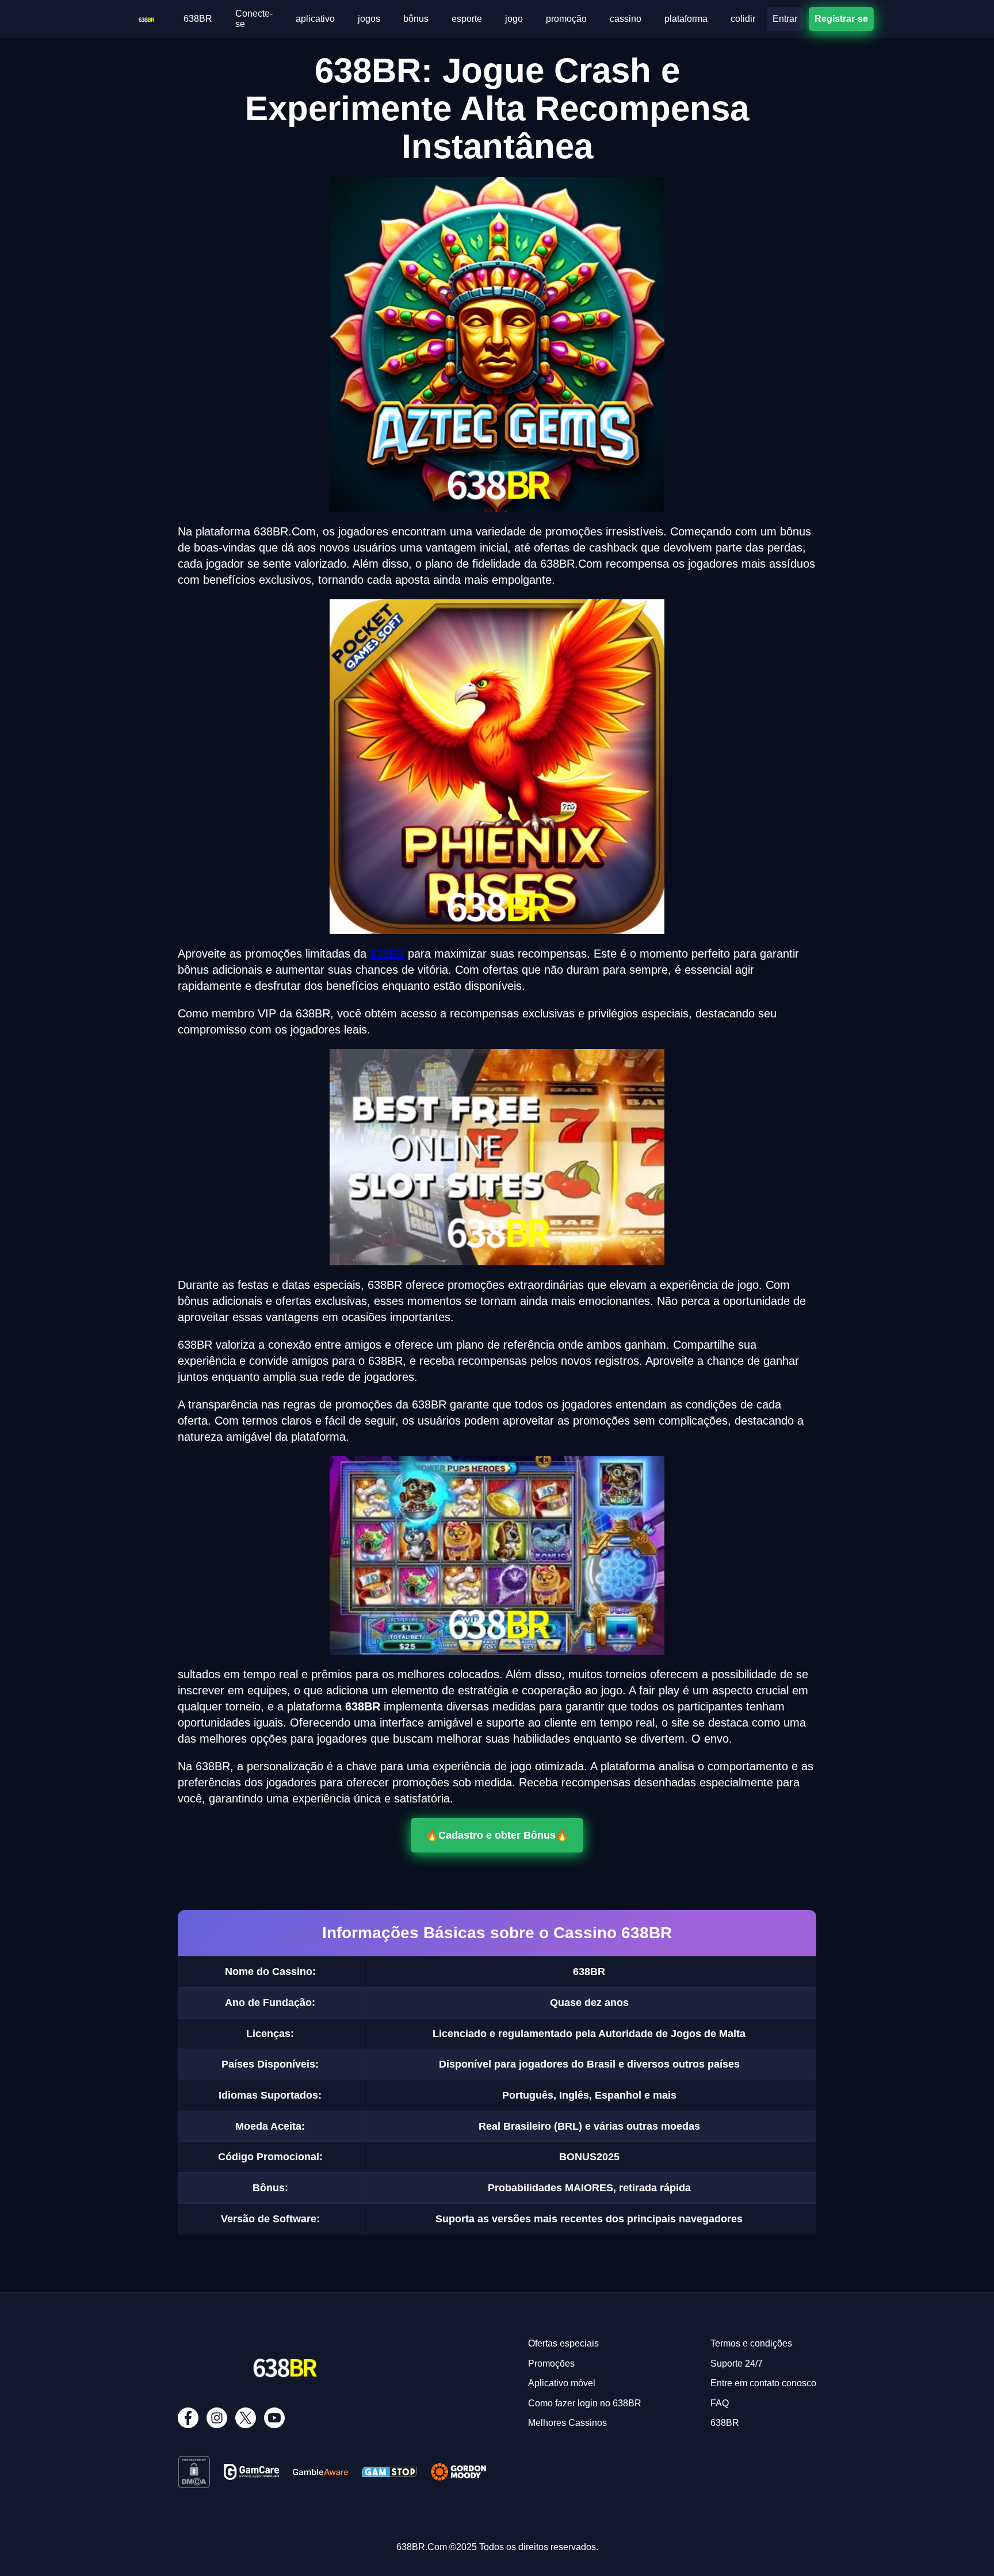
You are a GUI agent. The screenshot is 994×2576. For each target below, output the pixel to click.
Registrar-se (841, 18)
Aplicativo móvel (562, 2383)
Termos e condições (751, 2343)
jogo (514, 19)
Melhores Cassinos (567, 2423)
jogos (369, 19)
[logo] (146, 18)
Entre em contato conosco (763, 2383)
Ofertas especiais (563, 2343)
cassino (626, 19)
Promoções (551, 2363)
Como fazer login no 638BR (585, 2403)
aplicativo (315, 19)
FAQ (720, 2403)
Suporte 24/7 (737, 2363)
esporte (467, 19)
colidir (743, 19)
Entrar (785, 19)
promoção (566, 19)
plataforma (686, 19)
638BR (198, 19)
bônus (416, 19)
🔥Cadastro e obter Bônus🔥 (497, 1835)
